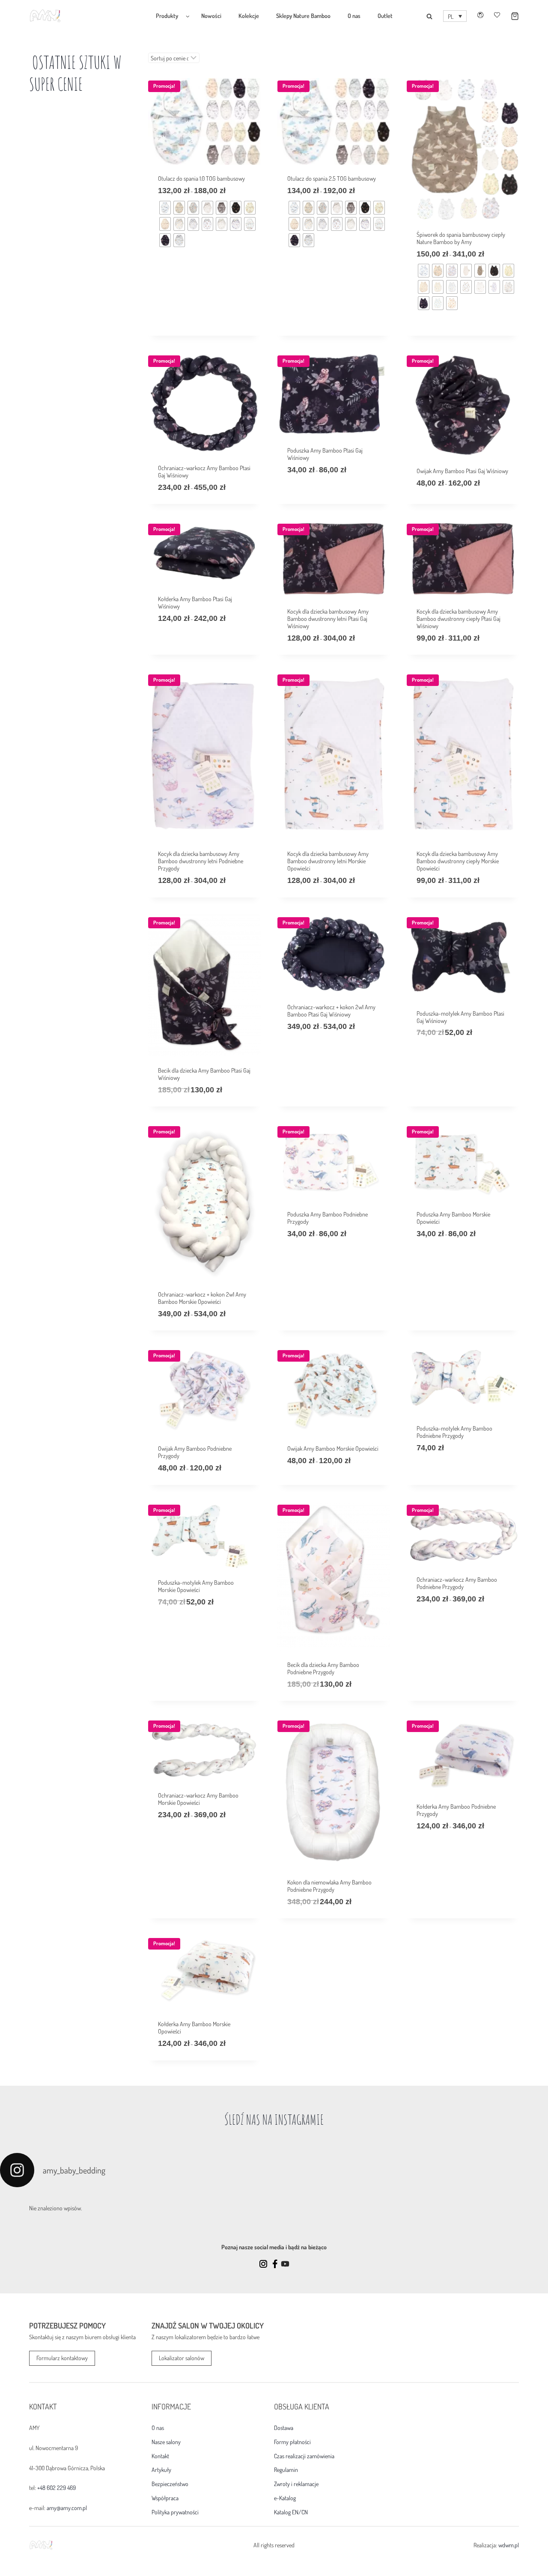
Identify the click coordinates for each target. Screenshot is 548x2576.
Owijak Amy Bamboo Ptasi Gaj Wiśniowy (462, 471)
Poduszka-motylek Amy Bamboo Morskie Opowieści (196, 1586)
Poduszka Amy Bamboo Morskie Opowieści (453, 1218)
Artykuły (161, 2470)
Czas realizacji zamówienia (304, 2456)
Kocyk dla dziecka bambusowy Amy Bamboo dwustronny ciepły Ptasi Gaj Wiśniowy (459, 619)
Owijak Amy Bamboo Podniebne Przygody (195, 1452)
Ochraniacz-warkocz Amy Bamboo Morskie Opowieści (198, 1799)
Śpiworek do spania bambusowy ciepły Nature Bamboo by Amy (461, 238)
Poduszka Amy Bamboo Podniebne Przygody (328, 1218)
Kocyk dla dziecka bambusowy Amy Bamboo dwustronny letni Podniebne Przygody (201, 861)
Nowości (211, 16)
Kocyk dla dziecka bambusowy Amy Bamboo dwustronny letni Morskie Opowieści (328, 861)
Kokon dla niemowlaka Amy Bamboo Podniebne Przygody (329, 1886)
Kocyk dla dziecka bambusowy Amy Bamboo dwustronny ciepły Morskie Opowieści (458, 861)
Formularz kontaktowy (62, 2358)
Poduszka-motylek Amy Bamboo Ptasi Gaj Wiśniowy (460, 1017)
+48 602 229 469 (57, 2488)
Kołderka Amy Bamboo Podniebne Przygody (456, 1810)
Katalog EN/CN (291, 2512)
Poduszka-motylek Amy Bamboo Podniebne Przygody (454, 1432)
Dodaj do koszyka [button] (438, 1059)
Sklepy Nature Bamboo (303, 16)
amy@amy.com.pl (67, 2508)
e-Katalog (285, 2498)
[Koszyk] (509, 16)
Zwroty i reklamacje (296, 2484)
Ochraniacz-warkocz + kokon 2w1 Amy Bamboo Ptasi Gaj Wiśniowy (331, 1011)
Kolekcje (249, 16)
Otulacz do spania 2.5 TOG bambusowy (332, 178)
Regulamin (286, 2470)
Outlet (385, 16)
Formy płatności (292, 2442)
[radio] (165, 208)
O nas (354, 16)
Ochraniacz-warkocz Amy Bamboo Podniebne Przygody (457, 1583)
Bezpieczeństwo (170, 2484)
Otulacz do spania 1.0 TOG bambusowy (201, 178)
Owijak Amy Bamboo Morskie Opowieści (333, 1448)
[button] (455, 16)
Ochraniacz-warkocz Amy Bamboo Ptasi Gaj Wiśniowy (204, 471)
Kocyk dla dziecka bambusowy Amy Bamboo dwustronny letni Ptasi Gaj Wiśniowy (328, 619)
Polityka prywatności (175, 2512)
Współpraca (165, 2498)
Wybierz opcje (176, 296)
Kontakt (160, 2456)
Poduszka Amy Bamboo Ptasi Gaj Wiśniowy (325, 454)
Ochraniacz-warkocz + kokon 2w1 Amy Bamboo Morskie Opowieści (202, 1298)
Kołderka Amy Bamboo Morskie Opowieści (194, 2027)
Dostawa (284, 2428)
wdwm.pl (509, 2545)
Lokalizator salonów (182, 2358)
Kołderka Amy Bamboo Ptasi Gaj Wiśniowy (195, 602)
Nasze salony (166, 2442)
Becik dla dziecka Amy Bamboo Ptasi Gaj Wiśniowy (204, 1074)
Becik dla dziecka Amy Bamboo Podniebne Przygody (323, 1668)
